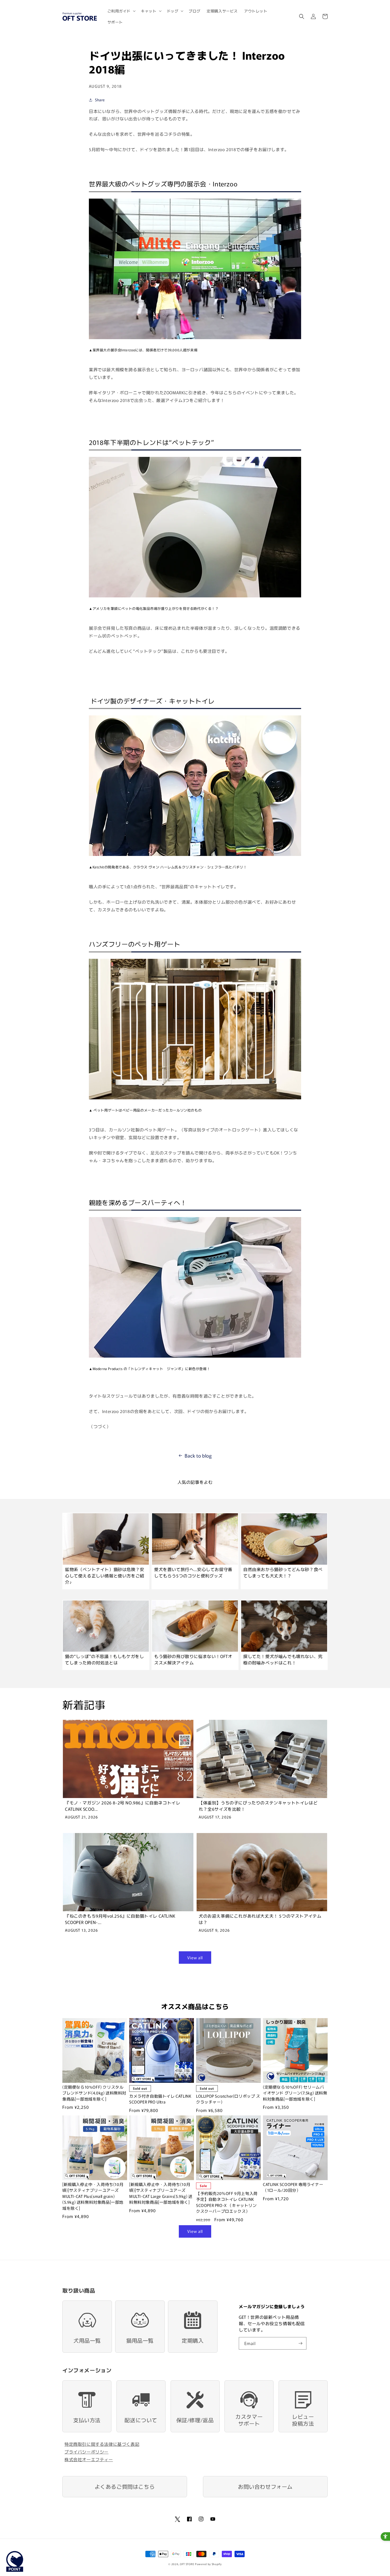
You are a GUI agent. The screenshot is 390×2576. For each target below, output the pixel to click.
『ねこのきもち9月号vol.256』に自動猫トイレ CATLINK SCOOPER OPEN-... (120, 1919)
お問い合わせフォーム (265, 2487)
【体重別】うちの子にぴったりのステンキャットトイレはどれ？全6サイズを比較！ (258, 1806)
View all (195, 1958)
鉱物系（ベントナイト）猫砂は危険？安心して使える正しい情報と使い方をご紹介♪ (105, 1576)
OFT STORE (187, 2564)
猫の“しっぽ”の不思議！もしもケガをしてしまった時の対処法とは (104, 1659)
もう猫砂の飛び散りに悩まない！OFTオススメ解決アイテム (193, 1659)
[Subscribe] (300, 2343)
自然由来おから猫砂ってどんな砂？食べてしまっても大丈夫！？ (283, 1572)
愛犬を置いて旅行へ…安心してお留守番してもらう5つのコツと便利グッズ (193, 1572)
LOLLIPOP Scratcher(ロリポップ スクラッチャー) (228, 2099)
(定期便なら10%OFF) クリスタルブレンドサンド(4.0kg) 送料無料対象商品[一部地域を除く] (94, 2093)
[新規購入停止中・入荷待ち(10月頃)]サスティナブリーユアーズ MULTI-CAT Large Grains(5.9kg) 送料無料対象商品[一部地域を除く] (161, 2193)
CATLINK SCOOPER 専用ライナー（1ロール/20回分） (293, 2187)
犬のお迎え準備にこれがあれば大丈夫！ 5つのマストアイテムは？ (260, 1919)
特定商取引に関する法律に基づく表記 (102, 2444)
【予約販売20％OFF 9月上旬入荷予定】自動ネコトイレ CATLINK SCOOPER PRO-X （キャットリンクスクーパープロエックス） (227, 2202)
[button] (121, 11)
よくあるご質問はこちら (125, 2487)
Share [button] (100, 100)
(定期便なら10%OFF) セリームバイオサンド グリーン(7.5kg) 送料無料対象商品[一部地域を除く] (295, 2093)
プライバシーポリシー (86, 2452)
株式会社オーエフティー (89, 2459)
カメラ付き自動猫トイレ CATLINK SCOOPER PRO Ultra (160, 2099)
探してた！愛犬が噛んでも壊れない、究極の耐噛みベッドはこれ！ (283, 1659)
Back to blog (198, 1455)
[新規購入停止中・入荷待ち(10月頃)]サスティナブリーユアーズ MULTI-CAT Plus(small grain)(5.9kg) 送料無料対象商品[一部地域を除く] (93, 2196)
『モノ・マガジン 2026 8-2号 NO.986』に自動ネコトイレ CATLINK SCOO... (123, 1806)
